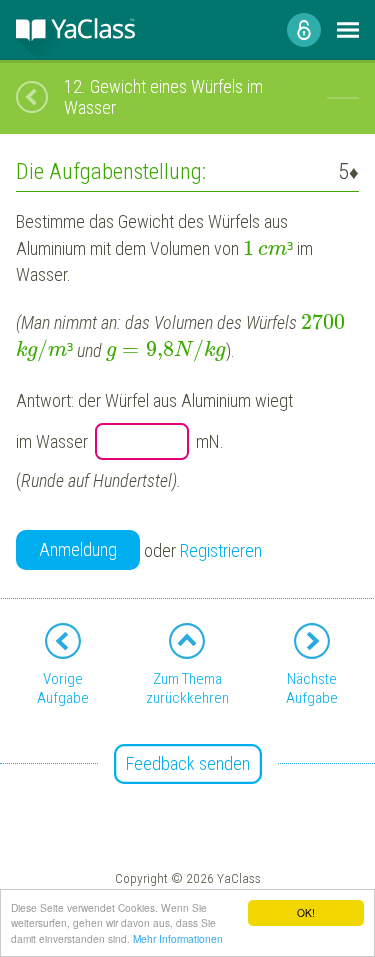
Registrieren (221, 550)
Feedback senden (188, 763)
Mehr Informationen (178, 938)
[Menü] (348, 30)
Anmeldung (78, 549)
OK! (306, 912)
